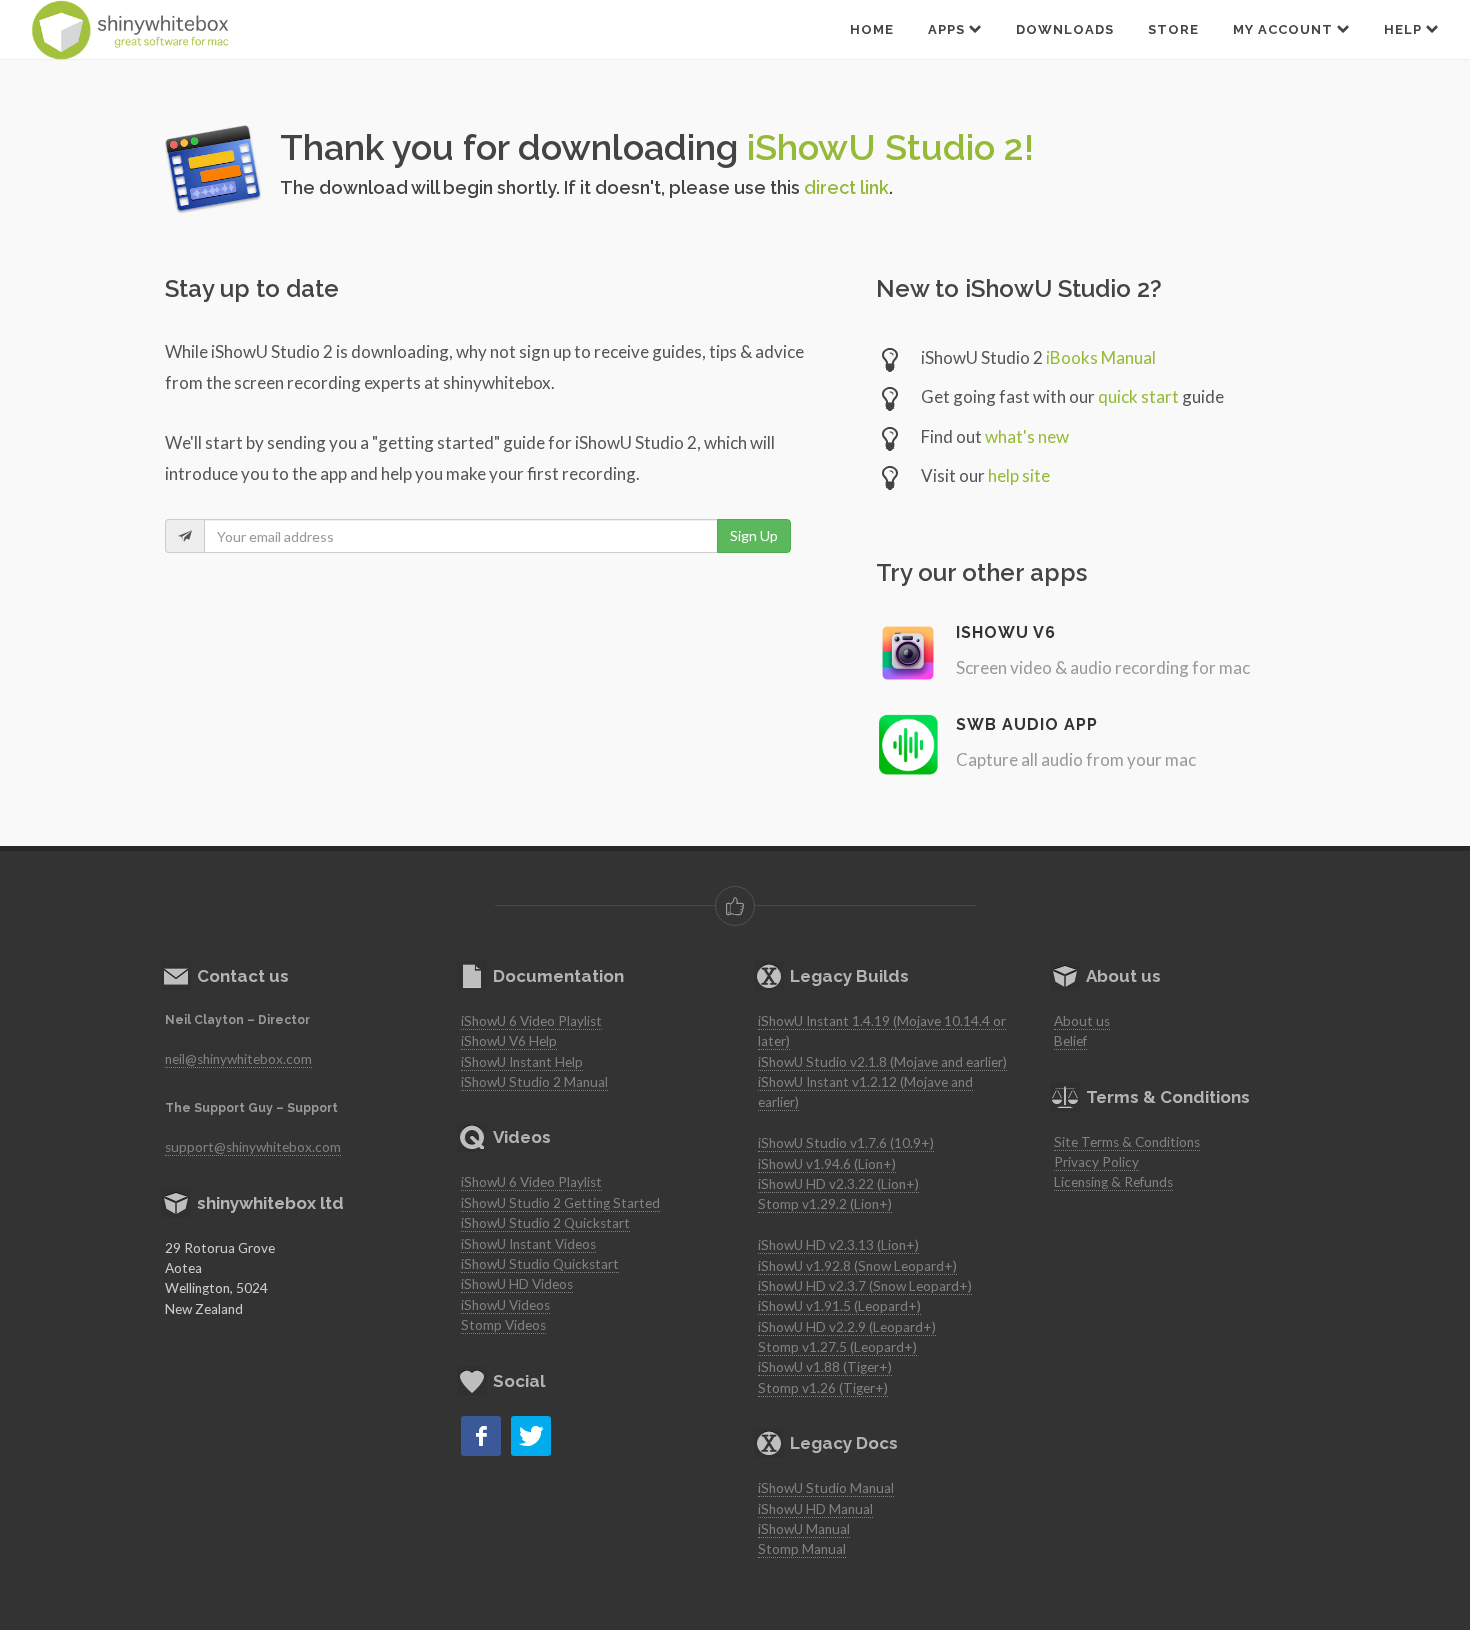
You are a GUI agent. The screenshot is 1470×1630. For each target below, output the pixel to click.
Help (1405, 29)
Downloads (1065, 29)
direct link (846, 187)
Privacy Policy (1096, 1162)
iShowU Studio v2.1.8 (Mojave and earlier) (882, 1062)
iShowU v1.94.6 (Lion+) (827, 1164)
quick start (1138, 396)
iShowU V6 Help (509, 1041)
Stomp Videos (503, 1325)
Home (872, 29)
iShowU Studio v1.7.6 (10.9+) (846, 1143)
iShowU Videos (505, 1305)
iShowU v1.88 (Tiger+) (825, 1367)
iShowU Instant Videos (528, 1244)
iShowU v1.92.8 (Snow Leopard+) (857, 1266)
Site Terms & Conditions (1127, 1142)
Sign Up (754, 535)
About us (1082, 1021)
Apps (948, 29)
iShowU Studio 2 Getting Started (560, 1203)
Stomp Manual (802, 1549)
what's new (1027, 436)
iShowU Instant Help (522, 1062)
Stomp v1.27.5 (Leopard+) (837, 1347)
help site (1019, 475)
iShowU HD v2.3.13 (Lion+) (838, 1245)
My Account (1285, 29)
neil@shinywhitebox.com (238, 1059)
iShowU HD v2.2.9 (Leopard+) (847, 1327)
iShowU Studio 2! (890, 147)
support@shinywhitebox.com (253, 1147)
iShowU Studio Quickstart (540, 1264)
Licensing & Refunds (1113, 1182)
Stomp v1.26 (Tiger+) (823, 1388)
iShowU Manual (804, 1529)
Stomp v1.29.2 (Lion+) (825, 1204)
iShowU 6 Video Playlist (531, 1021)
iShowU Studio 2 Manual (534, 1082)
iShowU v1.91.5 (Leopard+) (839, 1306)
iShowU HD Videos (517, 1284)
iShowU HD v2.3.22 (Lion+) (838, 1184)
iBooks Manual (1101, 357)
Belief (1070, 1041)
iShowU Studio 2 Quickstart (545, 1223)
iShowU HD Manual (815, 1509)
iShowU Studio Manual (826, 1488)
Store (1173, 29)
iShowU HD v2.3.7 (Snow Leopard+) (865, 1286)
